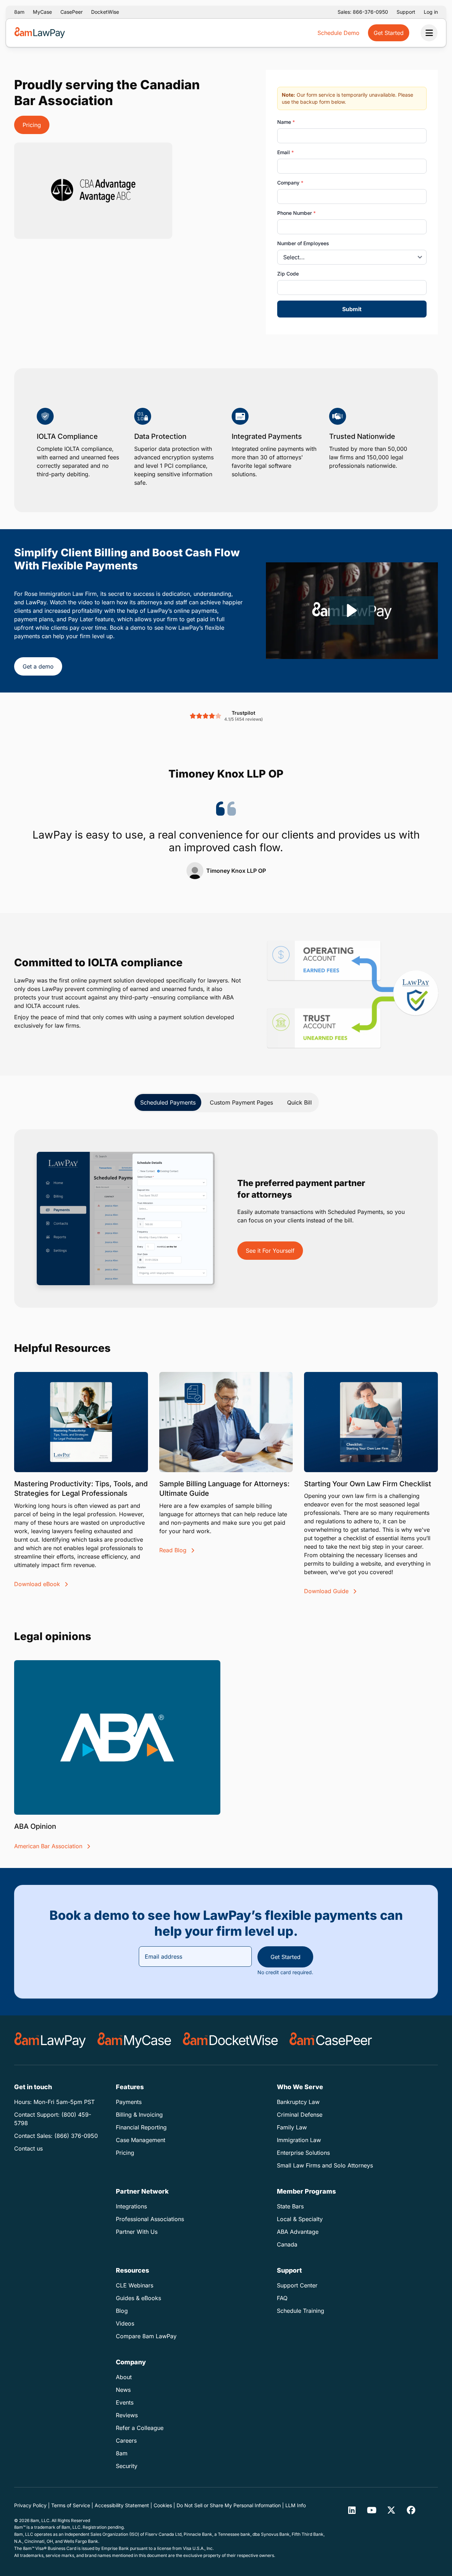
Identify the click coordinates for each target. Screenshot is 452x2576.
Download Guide (327, 1591)
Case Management (141, 2140)
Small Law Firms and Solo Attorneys (325, 2165)
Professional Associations (150, 2219)
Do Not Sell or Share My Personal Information (229, 2505)
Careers (126, 2441)
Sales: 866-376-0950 (363, 12)
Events (125, 2402)
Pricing (32, 125)
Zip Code (288, 274)
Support (406, 12)
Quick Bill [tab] (299, 1102)
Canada (287, 2244)
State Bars (290, 2206)
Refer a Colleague (140, 2428)
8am (19, 12)
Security (127, 2466)
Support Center (297, 2285)
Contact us (28, 2148)
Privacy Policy (30, 2505)
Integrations (131, 2206)
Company (290, 183)
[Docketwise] (230, 2040)
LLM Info (296, 2505)
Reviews (127, 2415)
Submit (352, 309)
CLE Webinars (135, 2285)
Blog (122, 2311)
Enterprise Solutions (303, 2153)
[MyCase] (134, 2040)
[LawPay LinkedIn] (352, 2510)
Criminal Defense (300, 2115)
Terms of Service (71, 2505)
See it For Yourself (270, 1251)
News (123, 2390)
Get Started (286, 1957)
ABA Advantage (298, 2232)
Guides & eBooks (138, 2298)
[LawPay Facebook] (411, 2510)
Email (286, 152)
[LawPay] (50, 2040)
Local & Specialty (300, 2219)
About (124, 2377)
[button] (352, 610)
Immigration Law (299, 2140)
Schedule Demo (338, 33)
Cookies (163, 2505)
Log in (431, 12)
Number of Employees (303, 243)
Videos (125, 2323)
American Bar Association (49, 1846)
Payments (129, 2102)
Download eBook (38, 1584)
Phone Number (296, 213)
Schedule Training (301, 2311)
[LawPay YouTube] (371, 2510)
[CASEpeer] (331, 2040)
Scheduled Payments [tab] (168, 1102)
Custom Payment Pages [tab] (241, 1102)
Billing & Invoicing (139, 2115)
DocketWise (105, 12)
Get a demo (38, 666)
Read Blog (174, 1550)
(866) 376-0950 (76, 2136)
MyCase (42, 12)
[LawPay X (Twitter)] (391, 2510)
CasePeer (72, 12)
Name (286, 122)
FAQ (282, 2298)
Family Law (292, 2127)
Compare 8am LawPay (146, 2336)
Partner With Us (137, 2232)
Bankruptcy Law (298, 2102)
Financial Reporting (141, 2127)
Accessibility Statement (122, 2505)
